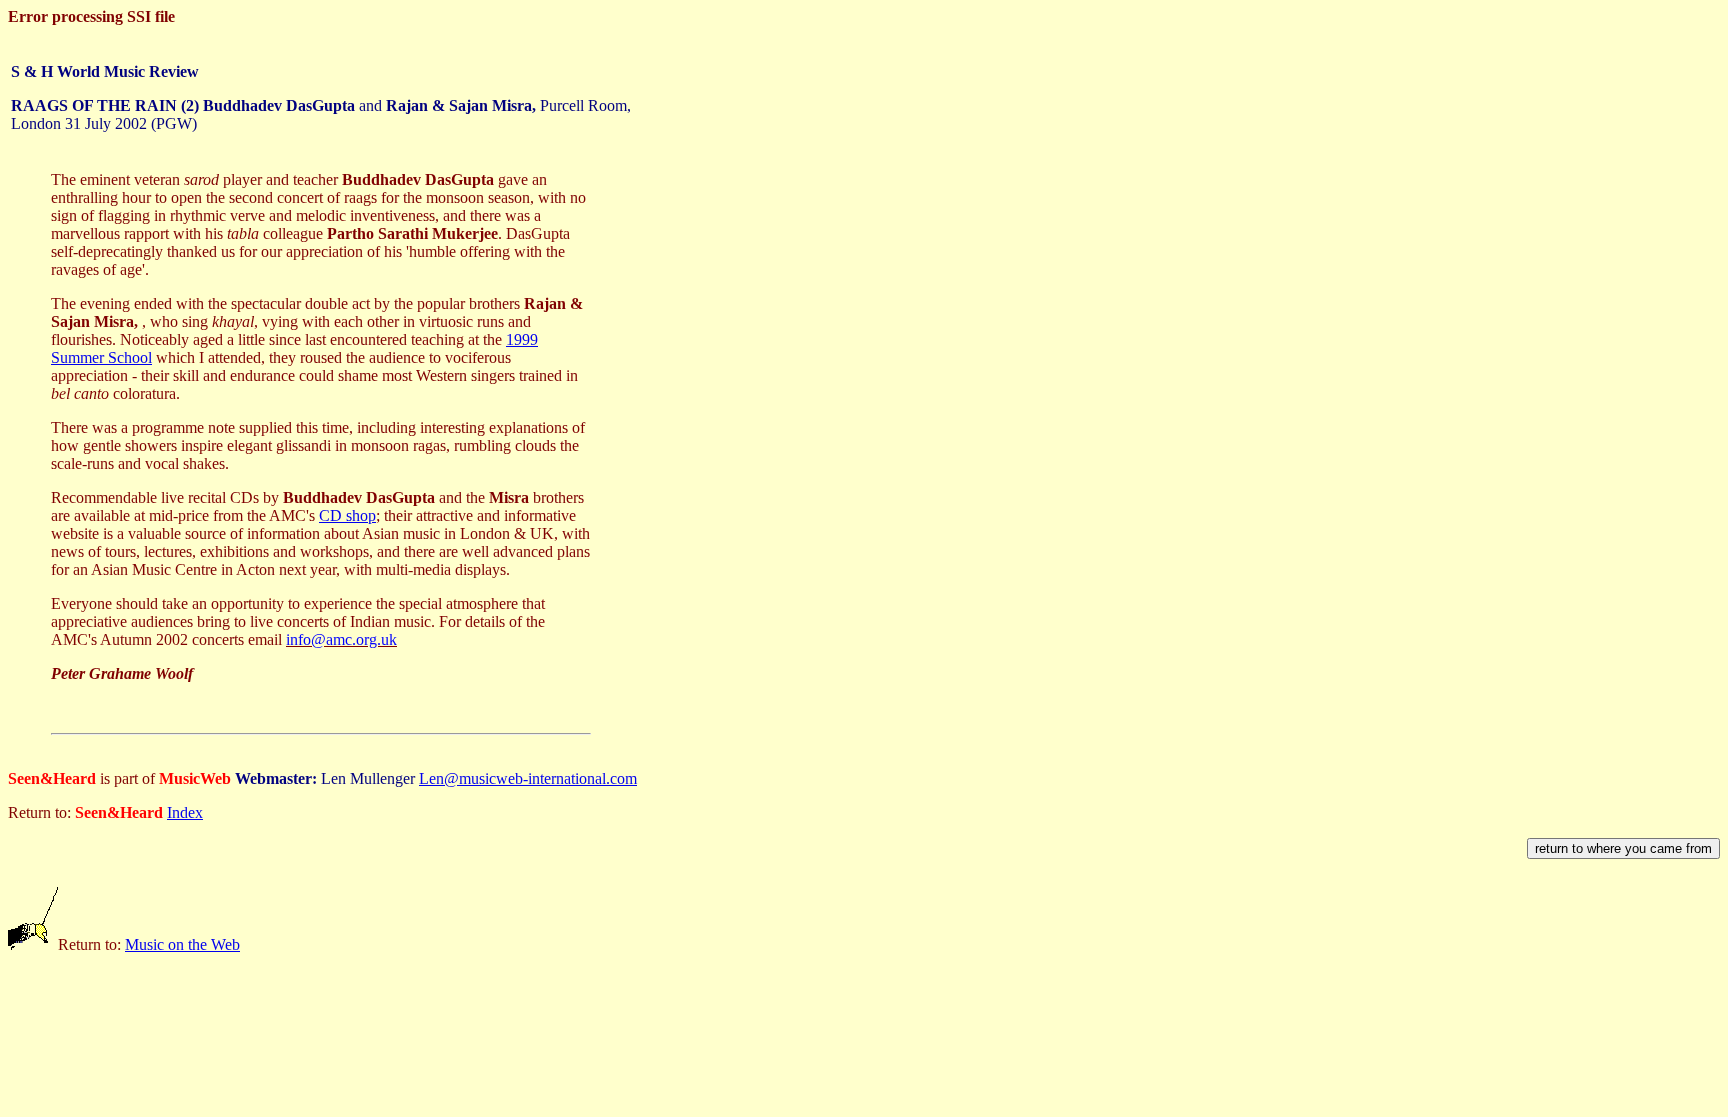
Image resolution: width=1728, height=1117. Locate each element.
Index (185, 812)
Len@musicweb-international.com (528, 778)
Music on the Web (182, 944)
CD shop (347, 515)
